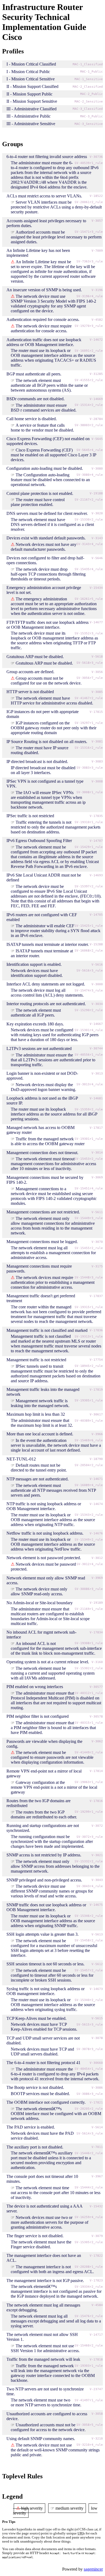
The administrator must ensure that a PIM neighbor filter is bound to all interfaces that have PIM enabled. (53, 1728)
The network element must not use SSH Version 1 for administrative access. (45, 2348)
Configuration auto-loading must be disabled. (45, 468)
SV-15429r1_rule (89, 847)
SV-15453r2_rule (89, 1159)
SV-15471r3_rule (89, 232)
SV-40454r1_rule (89, 2069)
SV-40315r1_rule (89, 1723)
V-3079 (97, 2236)
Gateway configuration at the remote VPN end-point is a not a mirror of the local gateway (54, 1787)
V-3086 (97, 2088)
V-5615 (97, 2018)
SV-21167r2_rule (89, 500)
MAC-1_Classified (88, 64)
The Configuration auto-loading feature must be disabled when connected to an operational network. (50, 480)
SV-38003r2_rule (89, 425)
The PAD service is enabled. (31, 2127)
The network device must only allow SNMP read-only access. (39, 1591)
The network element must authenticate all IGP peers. (36, 1013)
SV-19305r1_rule (89, 1400)
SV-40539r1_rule (89, 163)
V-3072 (97, 1826)
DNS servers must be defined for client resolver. (47, 513)
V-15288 (96, 944)
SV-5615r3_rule (90, 2025)
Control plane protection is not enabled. (40, 493)
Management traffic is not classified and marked (47, 1330)
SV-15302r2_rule (89, 1668)
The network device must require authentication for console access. (41, 328)
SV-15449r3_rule (89, 1218)
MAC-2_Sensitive (89, 102)
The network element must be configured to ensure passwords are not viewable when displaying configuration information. (52, 1757)
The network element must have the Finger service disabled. (41, 2244)
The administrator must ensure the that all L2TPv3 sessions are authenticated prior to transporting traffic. (53, 1060)
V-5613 (97, 1934)
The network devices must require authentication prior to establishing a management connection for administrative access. (53, 1282)
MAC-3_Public (92, 116)
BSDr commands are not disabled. (36, 399)
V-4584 (97, 2305)
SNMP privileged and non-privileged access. (44, 1880)
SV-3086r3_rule (90, 2094)
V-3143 (97, 538)
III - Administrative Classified (31, 109)
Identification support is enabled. (34, 964)
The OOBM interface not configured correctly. (46, 2102)
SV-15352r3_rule (89, 633)
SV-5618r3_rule (90, 663)
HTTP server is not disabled (30, 692)
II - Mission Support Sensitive (32, 101)
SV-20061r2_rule (89, 202)
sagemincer (93, 2569)
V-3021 (97, 1855)
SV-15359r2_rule (89, 1109)
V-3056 (97, 672)
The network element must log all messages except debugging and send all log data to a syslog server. (56, 2321)
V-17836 (96, 1330)
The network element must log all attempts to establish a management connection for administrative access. (53, 1253)
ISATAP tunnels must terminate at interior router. (48, 944)
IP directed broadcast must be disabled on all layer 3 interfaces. (43, 770)
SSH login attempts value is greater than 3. (43, 1934)
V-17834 (96, 1632)
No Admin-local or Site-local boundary (40, 1603)
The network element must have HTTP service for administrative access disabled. (52, 701)
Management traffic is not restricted (36, 1360)
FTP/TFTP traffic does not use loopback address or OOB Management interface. (48, 625)
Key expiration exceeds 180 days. (35, 1024)
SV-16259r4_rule (89, 2217)
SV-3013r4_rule (90, 1084)
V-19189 (96, 1603)
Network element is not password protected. (44, 1558)
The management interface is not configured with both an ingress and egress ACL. (52, 2269)
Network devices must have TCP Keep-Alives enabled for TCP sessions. (44, 2027)
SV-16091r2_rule (89, 351)
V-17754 (96, 1360)
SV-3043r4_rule (90, 1886)
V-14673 (96, 1989)
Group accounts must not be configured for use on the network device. (46, 681)
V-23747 (96, 2389)
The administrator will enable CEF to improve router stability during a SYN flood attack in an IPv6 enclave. (56, 931)
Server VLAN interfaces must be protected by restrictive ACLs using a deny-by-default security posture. (56, 207)
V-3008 (97, 781)
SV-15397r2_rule (89, 886)
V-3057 (97, 221)
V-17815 (96, 712)
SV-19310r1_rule (89, 822)
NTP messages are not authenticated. (38, 1479)
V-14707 (96, 841)
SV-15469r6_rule (89, 1440)
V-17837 (96, 1296)
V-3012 (97, 1558)
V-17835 (96, 816)
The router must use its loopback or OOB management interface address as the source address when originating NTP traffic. (53, 1520)
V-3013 (97, 1074)
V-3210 (97, 2439)
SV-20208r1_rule (89, 2267)
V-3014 (97, 1153)
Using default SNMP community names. (41, 2439)
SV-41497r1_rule (89, 2400)
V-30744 (96, 1048)
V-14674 (96, 1504)
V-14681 (96, 1098)
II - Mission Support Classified (32, 86)
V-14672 (96, 340)
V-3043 (97, 1880)
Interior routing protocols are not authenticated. (46, 1004)
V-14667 (96, 1024)
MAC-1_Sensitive (89, 79)
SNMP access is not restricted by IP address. (44, 1855)
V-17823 (96, 2281)
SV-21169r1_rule (89, 1609)
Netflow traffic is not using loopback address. (45, 1533)
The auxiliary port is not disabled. (35, 2147)
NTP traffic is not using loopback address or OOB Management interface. (44, 1506)
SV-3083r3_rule (90, 768)
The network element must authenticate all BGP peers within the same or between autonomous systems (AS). (49, 385)
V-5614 (97, 2127)
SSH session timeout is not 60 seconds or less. (45, 1964)
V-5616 (97, 965)
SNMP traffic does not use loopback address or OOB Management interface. (46, 1907)
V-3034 (97, 1004)
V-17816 (96, 1801)
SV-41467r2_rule (89, 698)
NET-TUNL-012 (21, 1459)
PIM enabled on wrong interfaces (35, 1687)
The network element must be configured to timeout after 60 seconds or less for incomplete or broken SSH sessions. (52, 1975)
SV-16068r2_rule (89, 951)
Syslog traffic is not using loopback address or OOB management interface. (45, 1991)
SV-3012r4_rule (90, 1564)
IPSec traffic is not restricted (30, 816)
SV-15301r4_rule (89, 1030)
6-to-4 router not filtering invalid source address (47, 157)
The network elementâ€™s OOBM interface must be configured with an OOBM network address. (56, 2114)
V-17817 (96, 1128)
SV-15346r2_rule (89, 1916)
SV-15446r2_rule (89, 2153)
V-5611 (97, 1212)
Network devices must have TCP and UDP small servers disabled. (42, 2052)
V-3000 (97, 984)
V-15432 (96, 2206)
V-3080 (97, 469)
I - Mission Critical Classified (31, 64)
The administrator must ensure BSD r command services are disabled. (44, 408)
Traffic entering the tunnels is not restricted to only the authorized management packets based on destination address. (56, 827)
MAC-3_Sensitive (89, 124)
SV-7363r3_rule (90, 261)
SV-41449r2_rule (89, 1752)
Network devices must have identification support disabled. (37, 973)
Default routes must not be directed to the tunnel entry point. (39, 1468)
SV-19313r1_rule (89, 1337)
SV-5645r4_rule (90, 450)
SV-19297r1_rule (89, 723)
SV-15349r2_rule (89, 1540)
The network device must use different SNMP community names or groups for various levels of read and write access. (52, 1891)
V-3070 (97, 1242)
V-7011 (97, 2147)
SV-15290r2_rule (89, 1010)
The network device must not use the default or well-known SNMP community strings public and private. (55, 2450)
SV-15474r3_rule (89, 991)
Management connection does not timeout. (42, 1153)
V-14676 (96, 1533)
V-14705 (96, 915)
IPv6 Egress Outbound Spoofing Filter (39, 841)
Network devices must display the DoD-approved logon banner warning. (43, 1087)
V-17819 (96, 1390)
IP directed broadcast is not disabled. (37, 762)
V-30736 (96, 157)
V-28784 (96, 419)
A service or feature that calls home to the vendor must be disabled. (42, 428)
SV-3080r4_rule (90, 475)
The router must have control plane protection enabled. (38, 502)
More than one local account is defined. (40, 1434)
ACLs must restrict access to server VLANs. (44, 196)
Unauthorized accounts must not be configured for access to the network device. (48, 2427)
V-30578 (96, 1717)
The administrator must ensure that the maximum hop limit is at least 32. (42, 1423)
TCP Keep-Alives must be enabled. (36, 2018)
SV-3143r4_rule (90, 544)
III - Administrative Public (29, 116)
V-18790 (96, 1459)
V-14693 (96, 875)
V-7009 (97, 251)
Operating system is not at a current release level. (48, 1662)
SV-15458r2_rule (89, 1940)
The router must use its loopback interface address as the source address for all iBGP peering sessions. (54, 1114)
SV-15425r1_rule (89, 926)
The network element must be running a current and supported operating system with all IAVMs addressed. (53, 1673)
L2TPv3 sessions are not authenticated (39, 1048)
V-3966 (97, 1434)
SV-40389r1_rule (89, 1421)
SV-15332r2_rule (89, 1861)
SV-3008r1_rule (90, 792)
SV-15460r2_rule (89, 2346)
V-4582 (97, 320)
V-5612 (97, 1964)
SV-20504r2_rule (89, 1465)
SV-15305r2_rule (89, 2242)
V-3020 (97, 513)
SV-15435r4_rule (89, 569)
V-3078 (97, 2038)
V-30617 (96, 1414)
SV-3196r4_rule (90, 296)
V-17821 (96, 2103)
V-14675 (96, 1905)
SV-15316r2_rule (89, 748)
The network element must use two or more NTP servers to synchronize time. (46, 2402)
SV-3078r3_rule (90, 2049)
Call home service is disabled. (32, 419)
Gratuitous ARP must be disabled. (35, 657)
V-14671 (96, 1479)
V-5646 (97, 558)
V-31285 (96, 374)
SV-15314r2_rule (89, 405)
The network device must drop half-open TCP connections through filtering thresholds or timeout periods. (48, 574)
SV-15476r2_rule (89, 2316)
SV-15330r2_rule (89, 520)
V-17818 (96, 2360)
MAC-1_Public (92, 72)
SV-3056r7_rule (90, 678)
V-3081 (97, 742)
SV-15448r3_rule (89, 1277)
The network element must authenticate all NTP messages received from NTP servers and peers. (53, 1490)
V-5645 (97, 439)
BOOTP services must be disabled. (40, 2094)
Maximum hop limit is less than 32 (36, 1414)
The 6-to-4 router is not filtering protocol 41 (43, 2063)
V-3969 (97, 1578)
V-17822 (96, 2256)
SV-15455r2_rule (89, 1248)
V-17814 (96, 1771)
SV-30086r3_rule (89, 1589)
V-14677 (96, 622)
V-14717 (96, 2335)
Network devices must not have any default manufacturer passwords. (44, 547)
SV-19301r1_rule (89, 1139)
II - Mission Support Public (29, 94)
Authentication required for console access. (43, 319)
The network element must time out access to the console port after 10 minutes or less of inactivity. (56, 2193)
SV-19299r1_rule (89, 1812)
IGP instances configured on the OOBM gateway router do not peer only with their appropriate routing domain (54, 728)
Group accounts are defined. (30, 672)
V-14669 (96, 399)
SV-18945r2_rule (89, 1366)
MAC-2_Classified (88, 87)
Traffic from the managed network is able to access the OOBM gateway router (48, 1141)
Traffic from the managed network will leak (43, 2359)
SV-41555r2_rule (89, 380)
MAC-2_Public (92, 94)
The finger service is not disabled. (35, 2236)
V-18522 (96, 196)
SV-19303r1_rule (89, 2366)
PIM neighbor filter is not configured (38, 1716)
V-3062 (97, 1741)
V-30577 (96, 1687)
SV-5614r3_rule (90, 2134)
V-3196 (97, 290)
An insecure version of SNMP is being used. (44, 290)
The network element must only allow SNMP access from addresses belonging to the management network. (55, 1866)
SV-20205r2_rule (89, 2109)
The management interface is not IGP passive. (45, 2281)
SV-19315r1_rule (89, 1307)
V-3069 (97, 1177)
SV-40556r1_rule (89, 1055)
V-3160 (97, 1662)
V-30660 (96, 2063)
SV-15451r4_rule (89, 1188)
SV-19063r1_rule (89, 1782)
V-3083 (97, 762)
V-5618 (97, 657)
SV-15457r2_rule (89, 1970)
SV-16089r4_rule (89, 1485)
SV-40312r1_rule (89, 1693)
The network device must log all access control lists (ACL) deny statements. (47, 993)
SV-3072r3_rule (90, 1837)
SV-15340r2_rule (89, 2000)
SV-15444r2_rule (89, 2187)
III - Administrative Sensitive (31, 124)
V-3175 (97, 1266)
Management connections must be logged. (42, 1242)
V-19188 (96, 493)
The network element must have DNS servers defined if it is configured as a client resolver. (52, 524)
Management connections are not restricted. (43, 1212)
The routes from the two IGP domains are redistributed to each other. (44, 1814)
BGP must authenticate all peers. (34, 374)
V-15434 (96, 588)
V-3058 (97, 2414)
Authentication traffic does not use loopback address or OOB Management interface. (44, 342)
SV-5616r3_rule (90, 971)
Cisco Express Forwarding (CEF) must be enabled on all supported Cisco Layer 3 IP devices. (53, 455)
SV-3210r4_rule (90, 2445)
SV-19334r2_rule (89, 2287)
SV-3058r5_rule (90, 2425)
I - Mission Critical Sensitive (31, 79)
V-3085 (97, 692)
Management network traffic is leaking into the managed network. (40, 1403)
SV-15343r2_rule (89, 1515)
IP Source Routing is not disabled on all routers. (47, 742)
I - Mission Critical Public (28, 72)
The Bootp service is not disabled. (35, 2087)
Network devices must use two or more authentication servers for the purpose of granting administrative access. (50, 2222)
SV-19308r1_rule (89, 1643)
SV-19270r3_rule (89, 326)
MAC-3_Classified (88, 109)
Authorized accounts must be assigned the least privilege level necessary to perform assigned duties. (56, 237)
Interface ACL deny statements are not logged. (46, 984)
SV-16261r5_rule (89, 599)
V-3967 (97, 2176)
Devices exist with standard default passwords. (46, 538)
